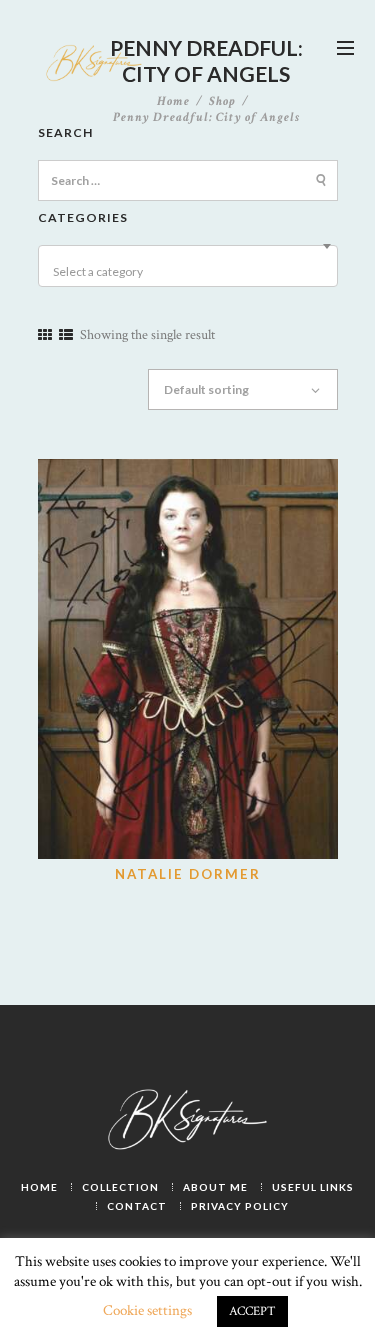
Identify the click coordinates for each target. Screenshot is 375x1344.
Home (173, 102)
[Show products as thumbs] (45, 336)
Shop (222, 101)
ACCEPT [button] (252, 1311)
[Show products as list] (66, 336)
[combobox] (188, 266)
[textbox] (191, 272)
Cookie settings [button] (147, 1310)
